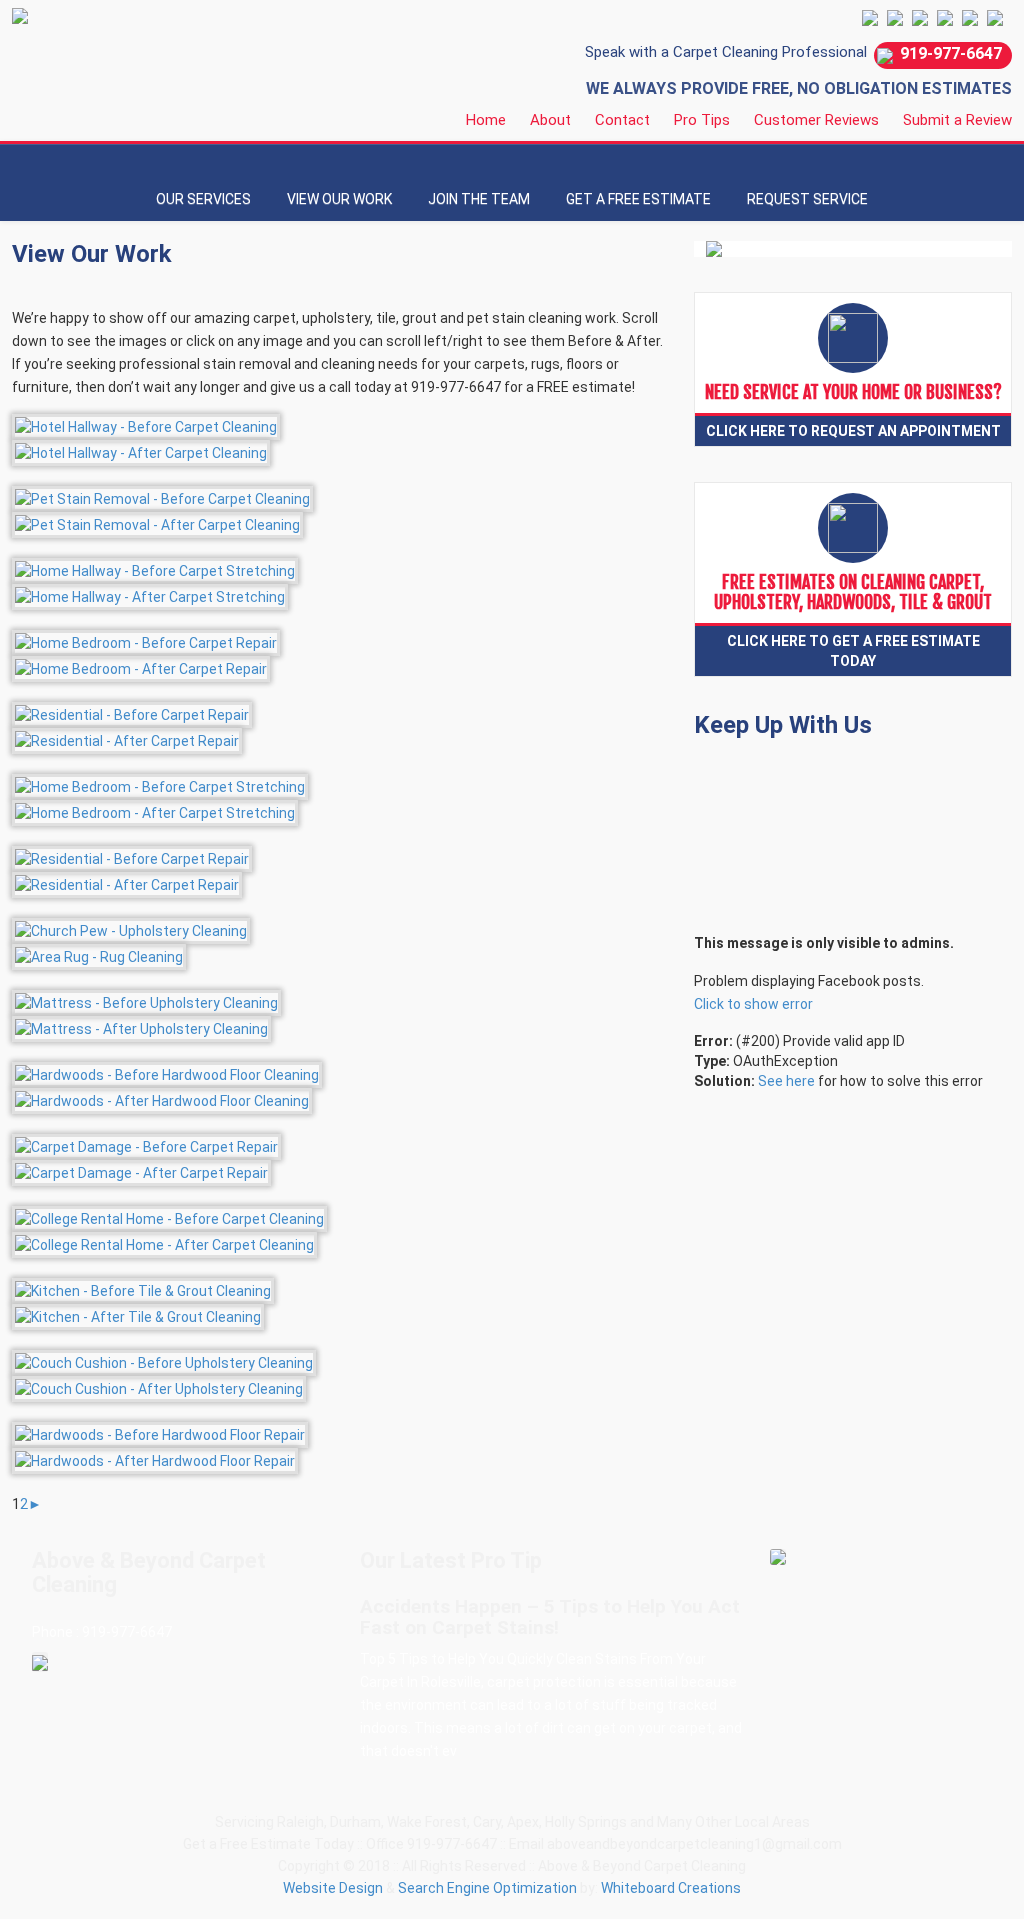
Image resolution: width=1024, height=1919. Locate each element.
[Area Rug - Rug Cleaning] (99, 955)
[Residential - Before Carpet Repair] (132, 713)
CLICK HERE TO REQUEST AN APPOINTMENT (853, 431)
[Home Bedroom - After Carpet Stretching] (155, 811)
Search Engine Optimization (487, 1888)
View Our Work (339, 199)
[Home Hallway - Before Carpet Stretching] (155, 569)
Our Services (203, 199)
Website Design (333, 1888)
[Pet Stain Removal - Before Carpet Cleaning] (162, 497)
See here (786, 1081)
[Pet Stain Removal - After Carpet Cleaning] (157, 523)
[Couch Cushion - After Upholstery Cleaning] (159, 1387)
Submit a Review (957, 120)
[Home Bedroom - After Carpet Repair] (141, 667)
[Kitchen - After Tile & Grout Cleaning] (138, 1315)
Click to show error (753, 1004)
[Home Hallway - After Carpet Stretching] (150, 595)
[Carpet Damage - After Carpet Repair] (141, 1171)
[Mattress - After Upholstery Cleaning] (141, 1027)
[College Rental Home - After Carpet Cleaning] (164, 1243)
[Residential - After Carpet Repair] (127, 739)
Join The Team (479, 199)
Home (486, 120)
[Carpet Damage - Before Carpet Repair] (146, 1145)
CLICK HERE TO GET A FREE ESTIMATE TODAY (853, 651)
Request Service (807, 199)
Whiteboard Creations (671, 1888)
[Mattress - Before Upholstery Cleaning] (146, 1001)
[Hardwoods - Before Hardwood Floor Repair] (160, 1433)
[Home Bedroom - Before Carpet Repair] (146, 641)
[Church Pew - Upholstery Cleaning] (131, 929)
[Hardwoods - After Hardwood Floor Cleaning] (162, 1099)
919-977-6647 (951, 53)
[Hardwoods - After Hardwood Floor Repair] (155, 1459)
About (550, 120)
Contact (622, 120)
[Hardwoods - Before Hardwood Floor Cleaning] (167, 1073)
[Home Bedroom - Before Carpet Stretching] (160, 785)
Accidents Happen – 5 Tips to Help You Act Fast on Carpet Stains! (550, 1617)
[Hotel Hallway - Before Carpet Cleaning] (146, 425)
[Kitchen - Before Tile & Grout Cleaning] (143, 1289)
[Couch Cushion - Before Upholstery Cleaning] (164, 1361)
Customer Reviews (816, 120)
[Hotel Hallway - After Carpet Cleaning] (141, 451)
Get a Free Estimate (638, 199)
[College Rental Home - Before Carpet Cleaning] (169, 1217)
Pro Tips (702, 120)
